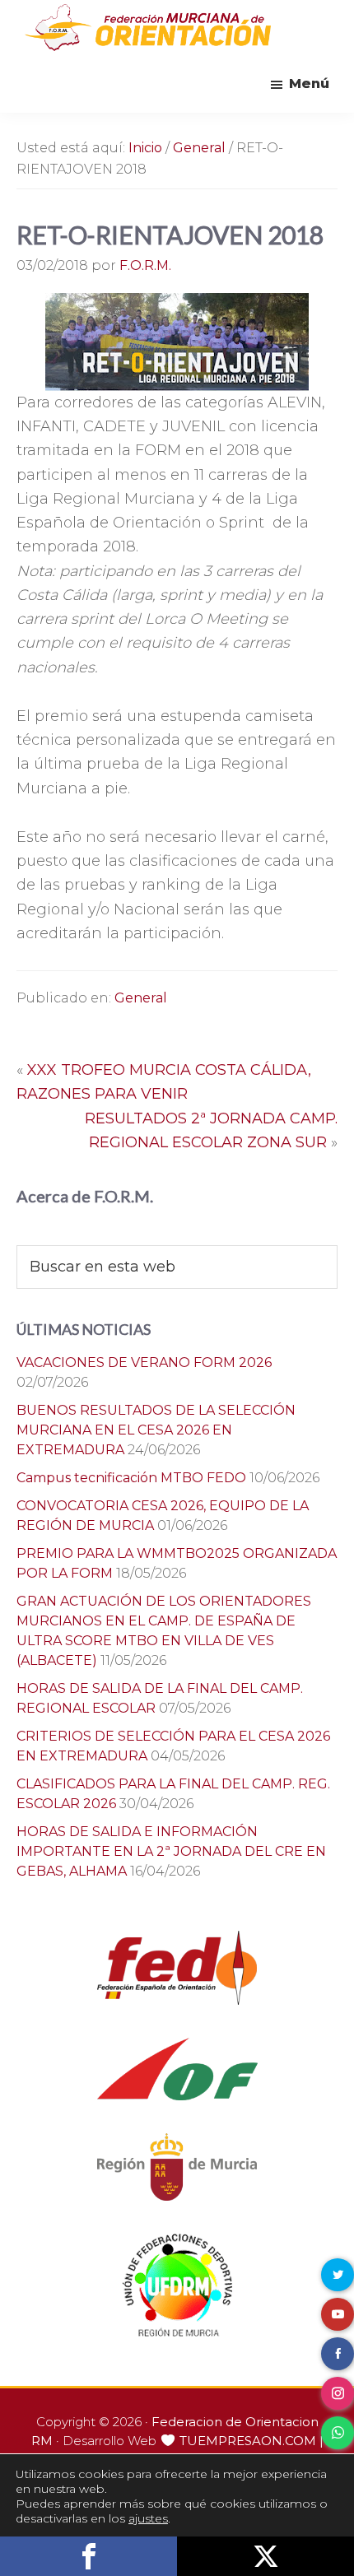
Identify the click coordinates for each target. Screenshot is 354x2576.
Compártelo (88, 2556)
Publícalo (265, 2556)
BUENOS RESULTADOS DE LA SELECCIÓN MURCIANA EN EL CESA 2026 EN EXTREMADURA (156, 1430)
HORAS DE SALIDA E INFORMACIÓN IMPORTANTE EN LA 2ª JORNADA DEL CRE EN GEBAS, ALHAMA (171, 1851)
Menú (309, 84)
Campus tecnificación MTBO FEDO (131, 1478)
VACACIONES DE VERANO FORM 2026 (144, 1362)
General (141, 998)
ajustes (148, 2518)
